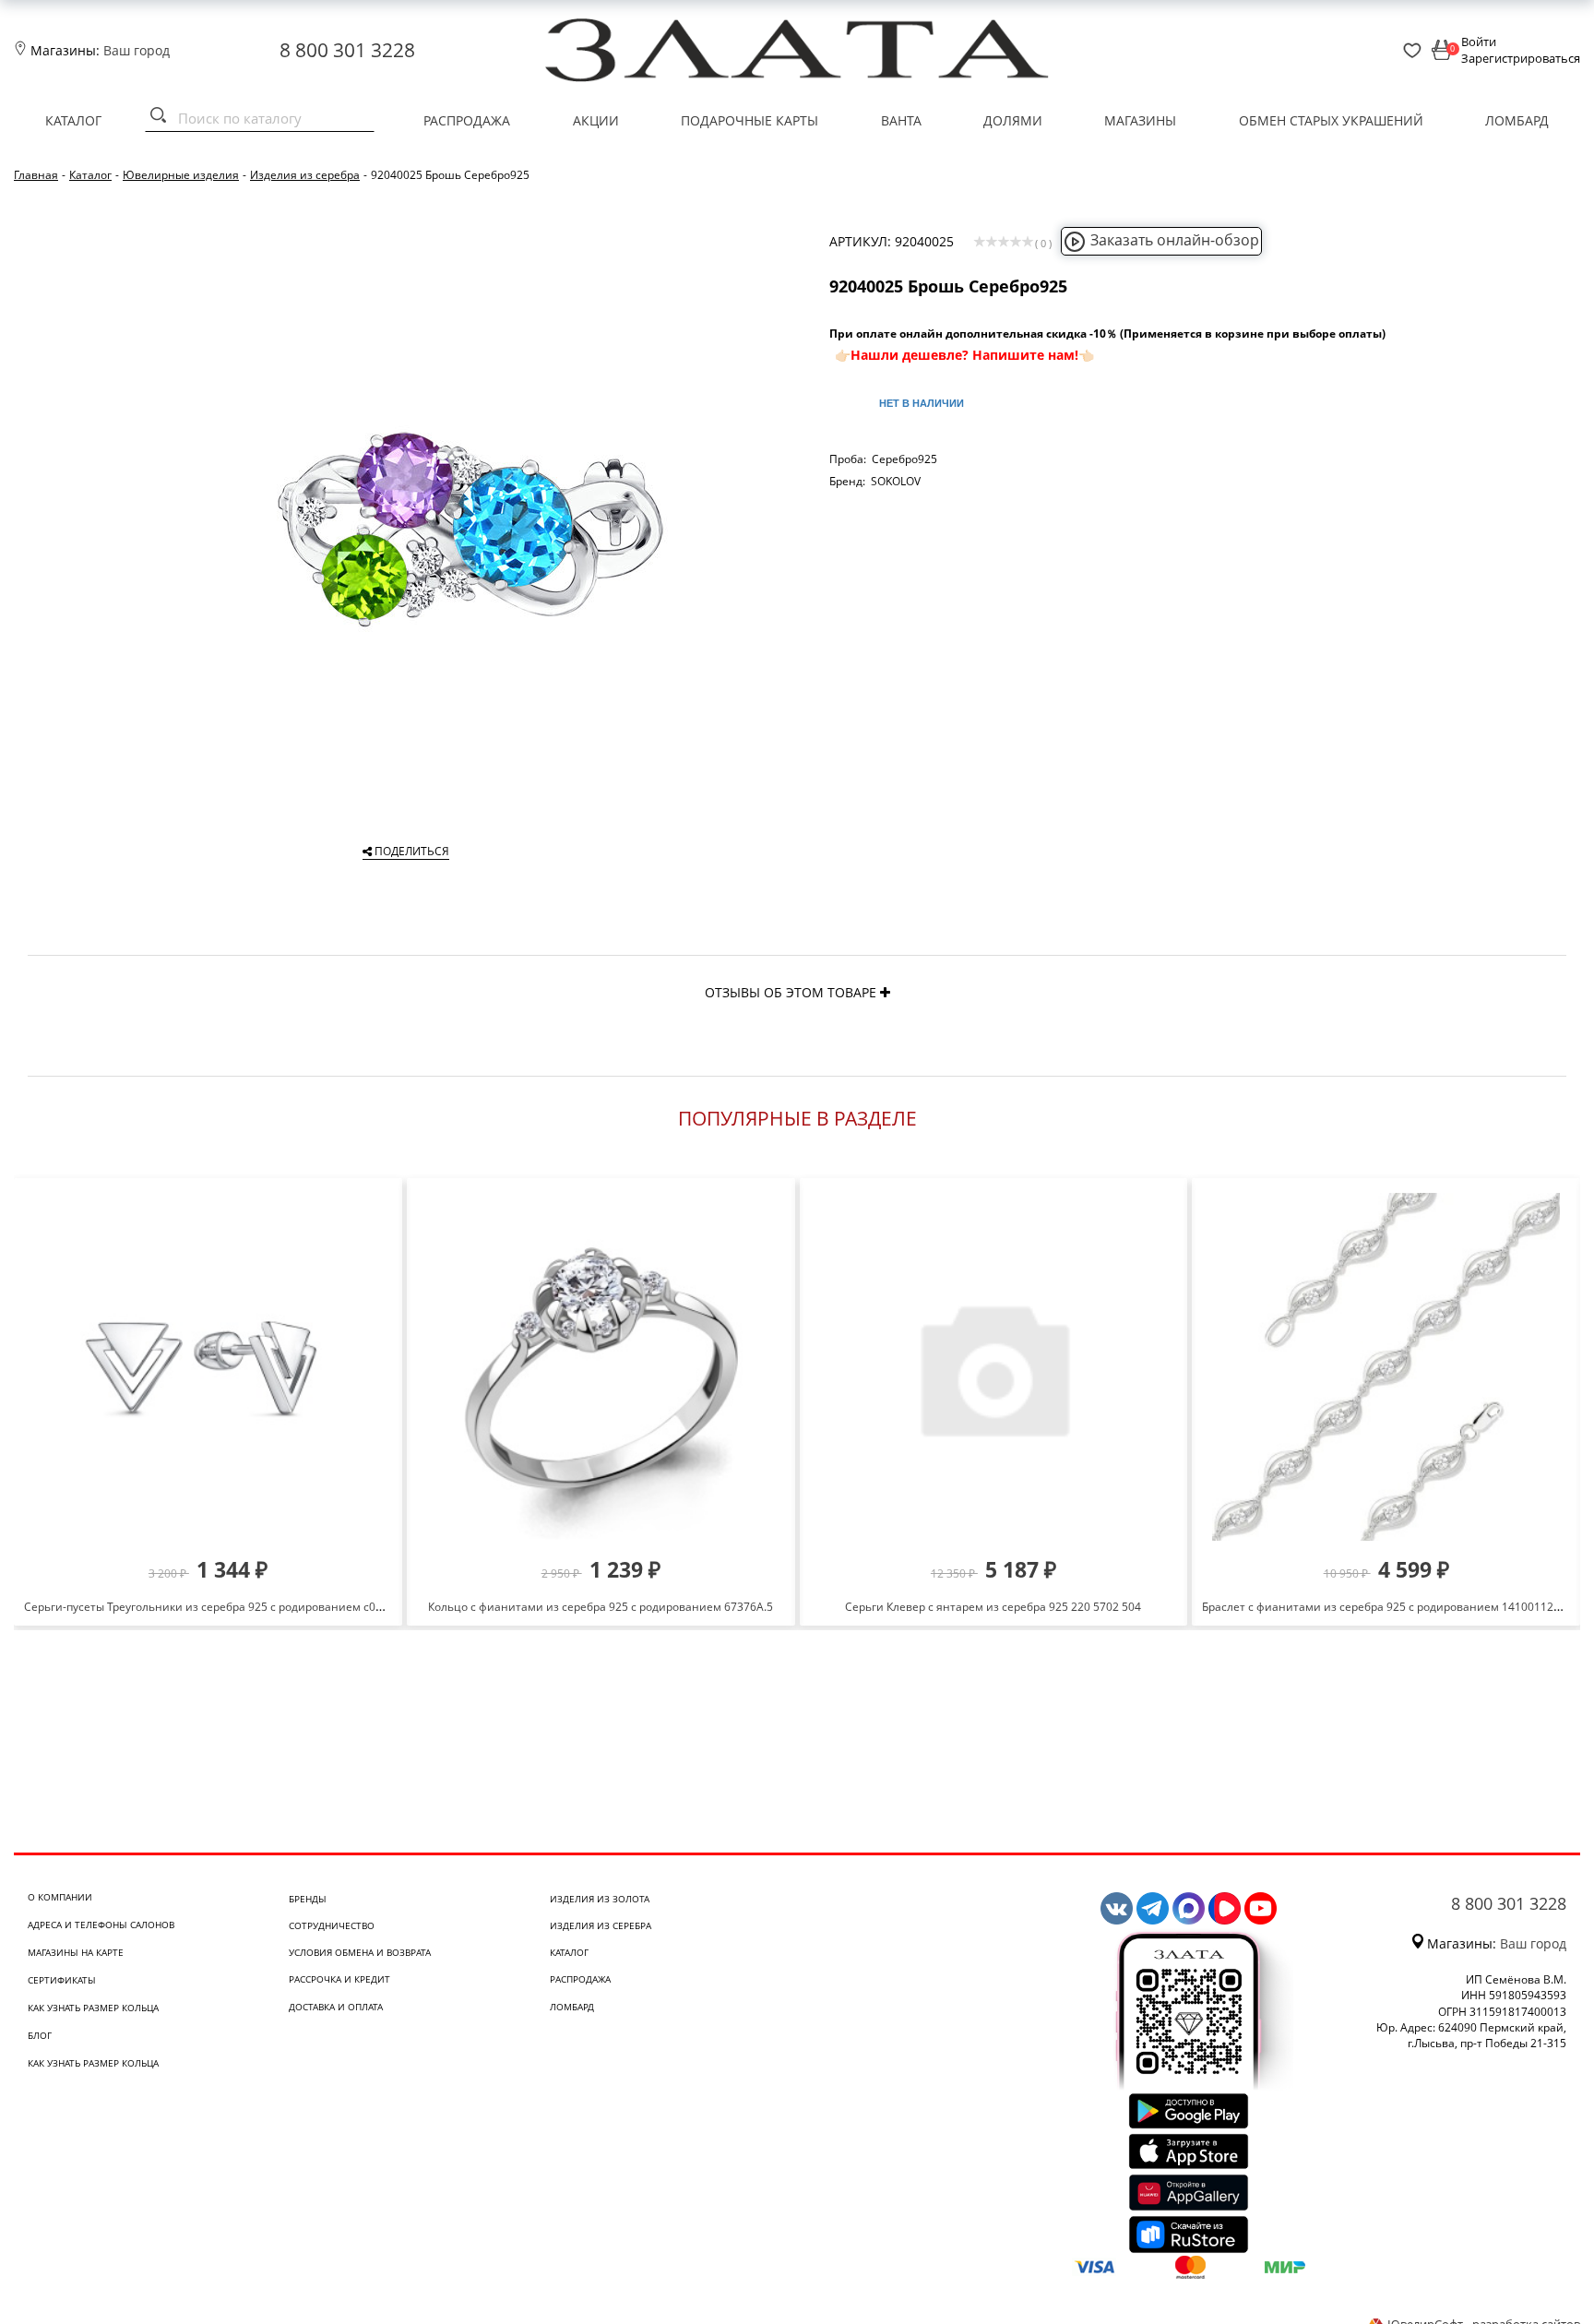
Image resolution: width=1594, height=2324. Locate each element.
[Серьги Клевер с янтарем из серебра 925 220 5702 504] (994, 1367)
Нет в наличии (922, 403)
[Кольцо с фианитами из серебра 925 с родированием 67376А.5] (601, 1367)
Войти (1479, 42)
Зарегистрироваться (1521, 58)
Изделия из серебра (601, 1925)
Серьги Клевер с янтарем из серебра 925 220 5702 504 (993, 1607)
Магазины (1140, 120)
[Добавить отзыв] (885, 992)
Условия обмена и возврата (360, 1952)
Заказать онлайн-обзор (1175, 240)
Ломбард (1517, 120)
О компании (60, 1897)
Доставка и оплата (336, 2007)
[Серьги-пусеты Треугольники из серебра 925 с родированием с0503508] (208, 1367)
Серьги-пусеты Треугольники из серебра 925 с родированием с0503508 (219, 1607)
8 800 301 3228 (347, 50)
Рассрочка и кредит (339, 1979)
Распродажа (467, 120)
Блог (40, 2035)
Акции (596, 120)
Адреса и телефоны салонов (101, 1925)
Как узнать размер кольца (93, 2008)
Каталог (73, 120)
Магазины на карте (76, 1952)
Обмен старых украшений (1331, 120)
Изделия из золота (600, 1899)
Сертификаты (62, 1980)
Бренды (308, 1899)
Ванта (901, 120)
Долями (1013, 120)
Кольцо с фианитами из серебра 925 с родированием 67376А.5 (601, 1607)
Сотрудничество (332, 1925)
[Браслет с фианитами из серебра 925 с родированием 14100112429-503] (1386, 1367)
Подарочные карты (749, 120)
